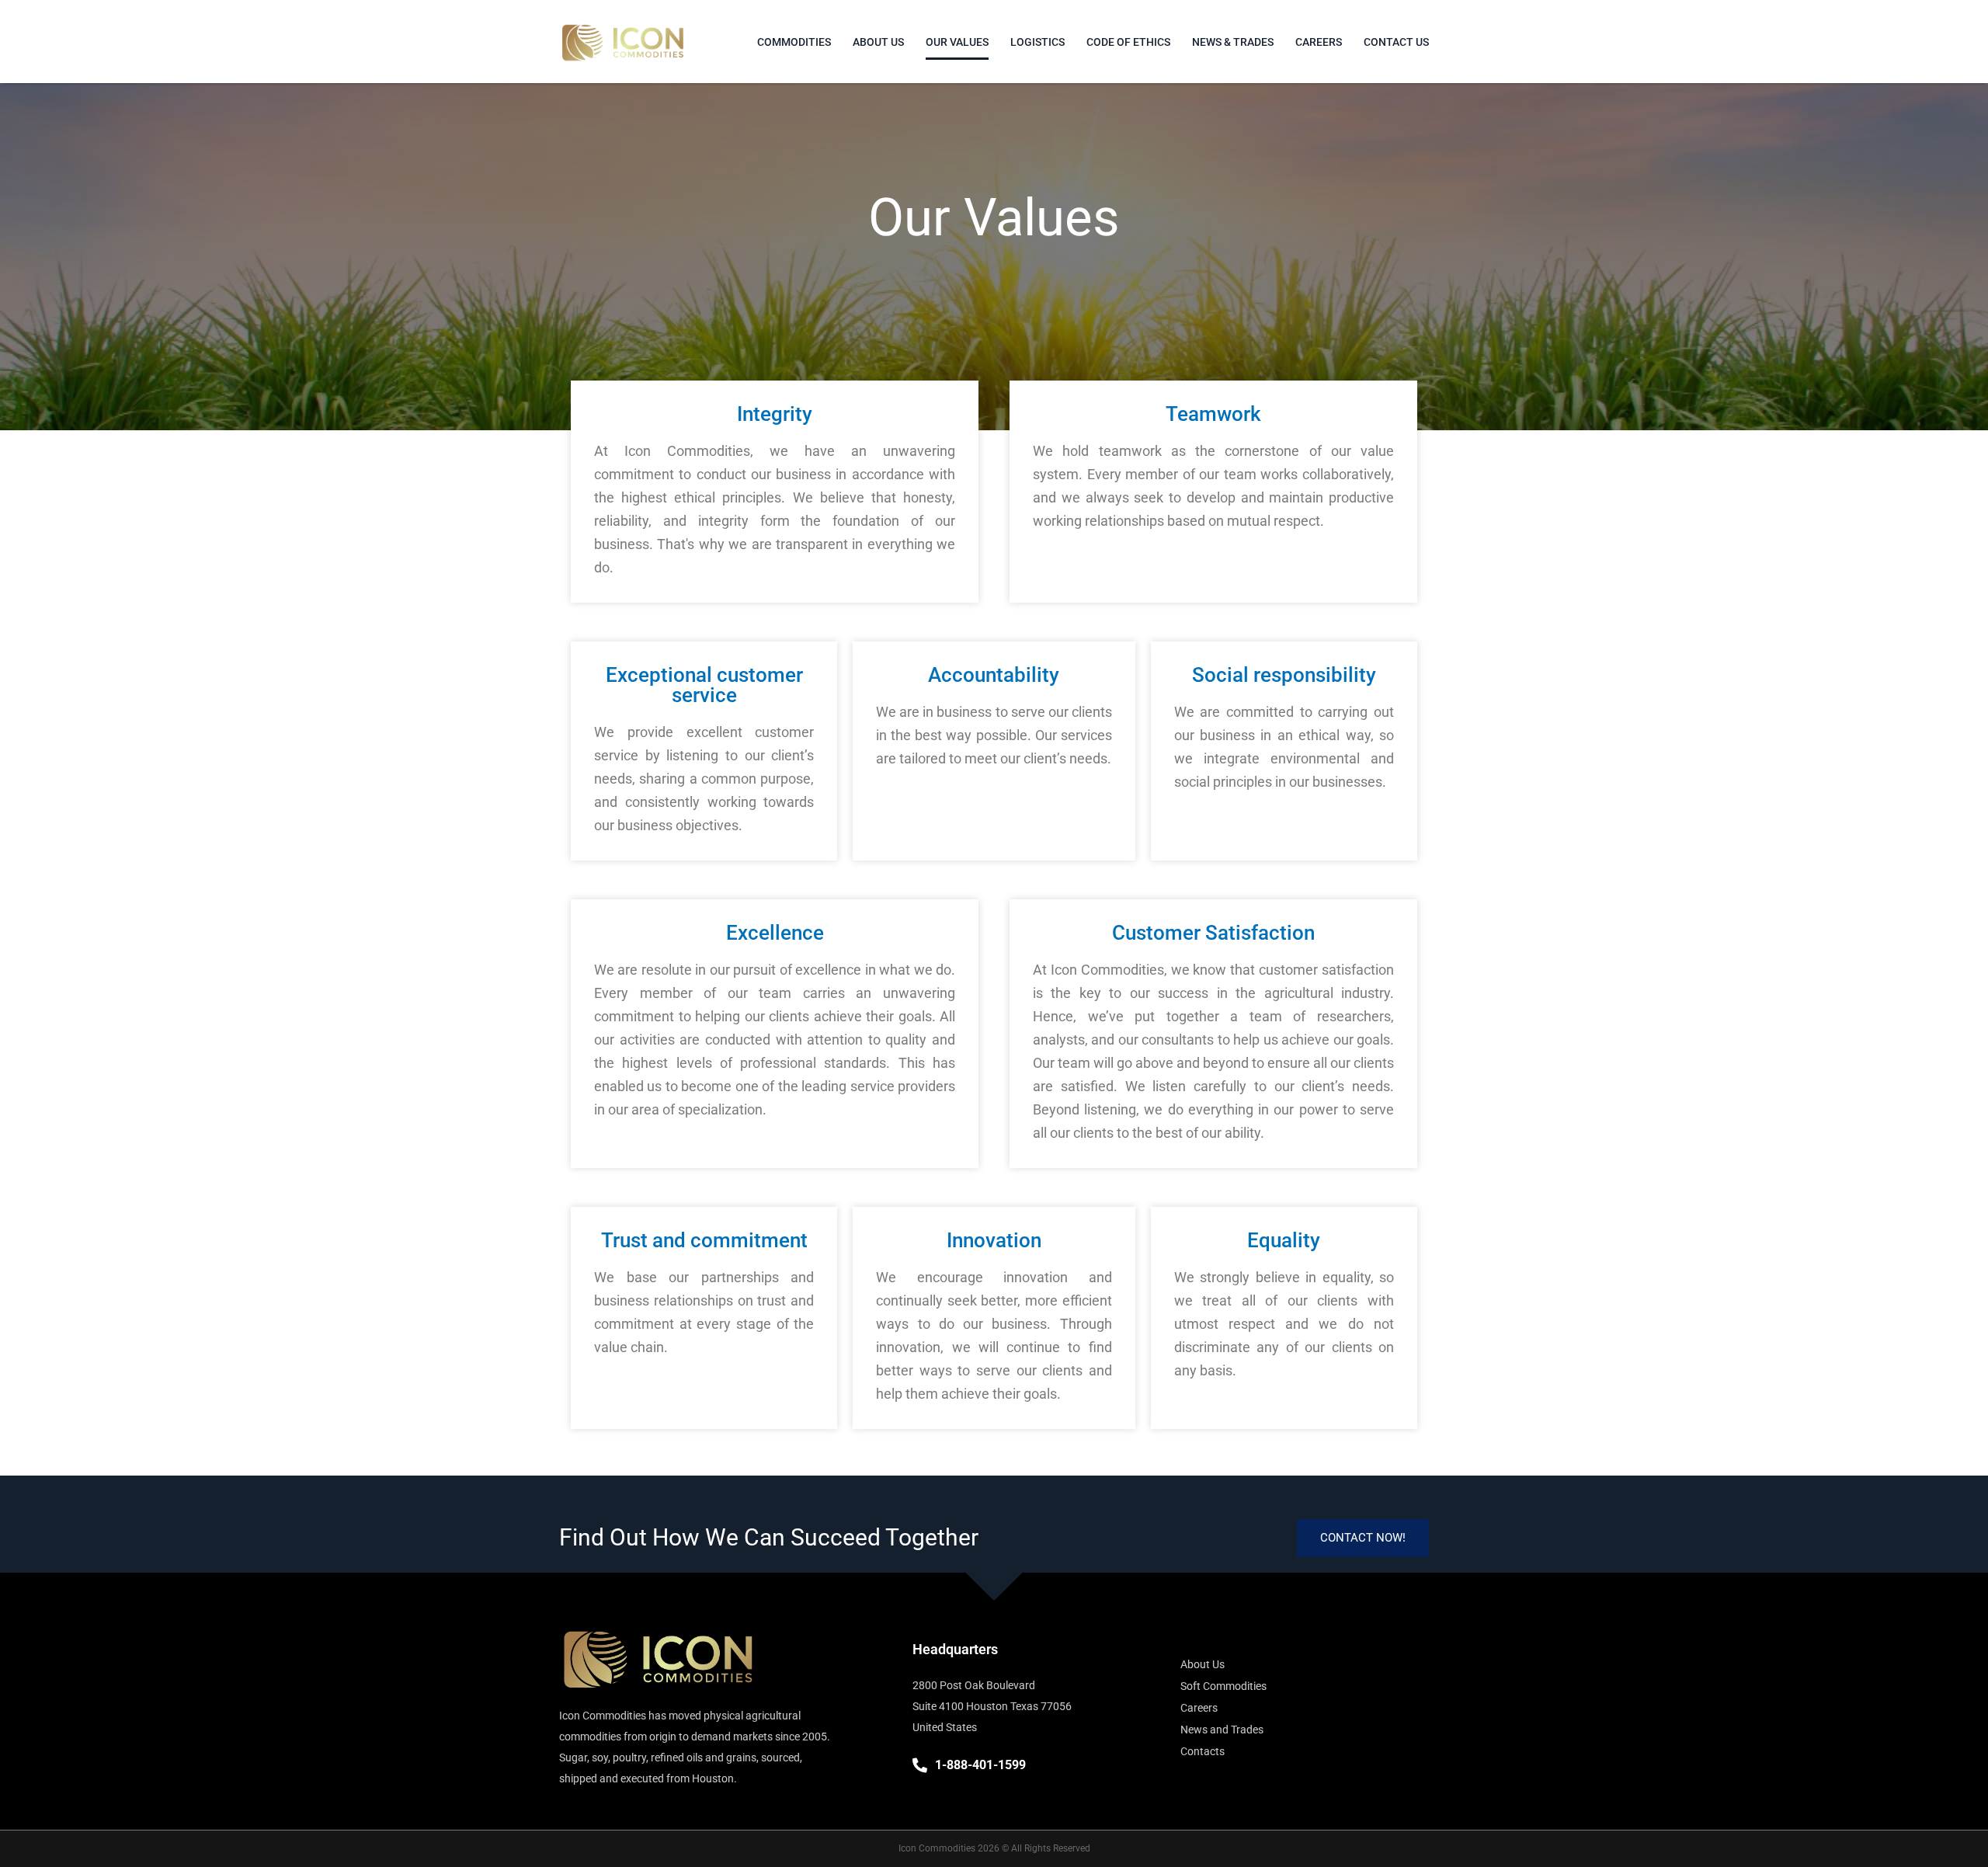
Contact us (1396, 42)
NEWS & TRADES (1233, 42)
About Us (878, 42)
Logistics (1037, 42)
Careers (1319, 42)
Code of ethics (1128, 42)
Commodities (794, 42)
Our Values (957, 42)
